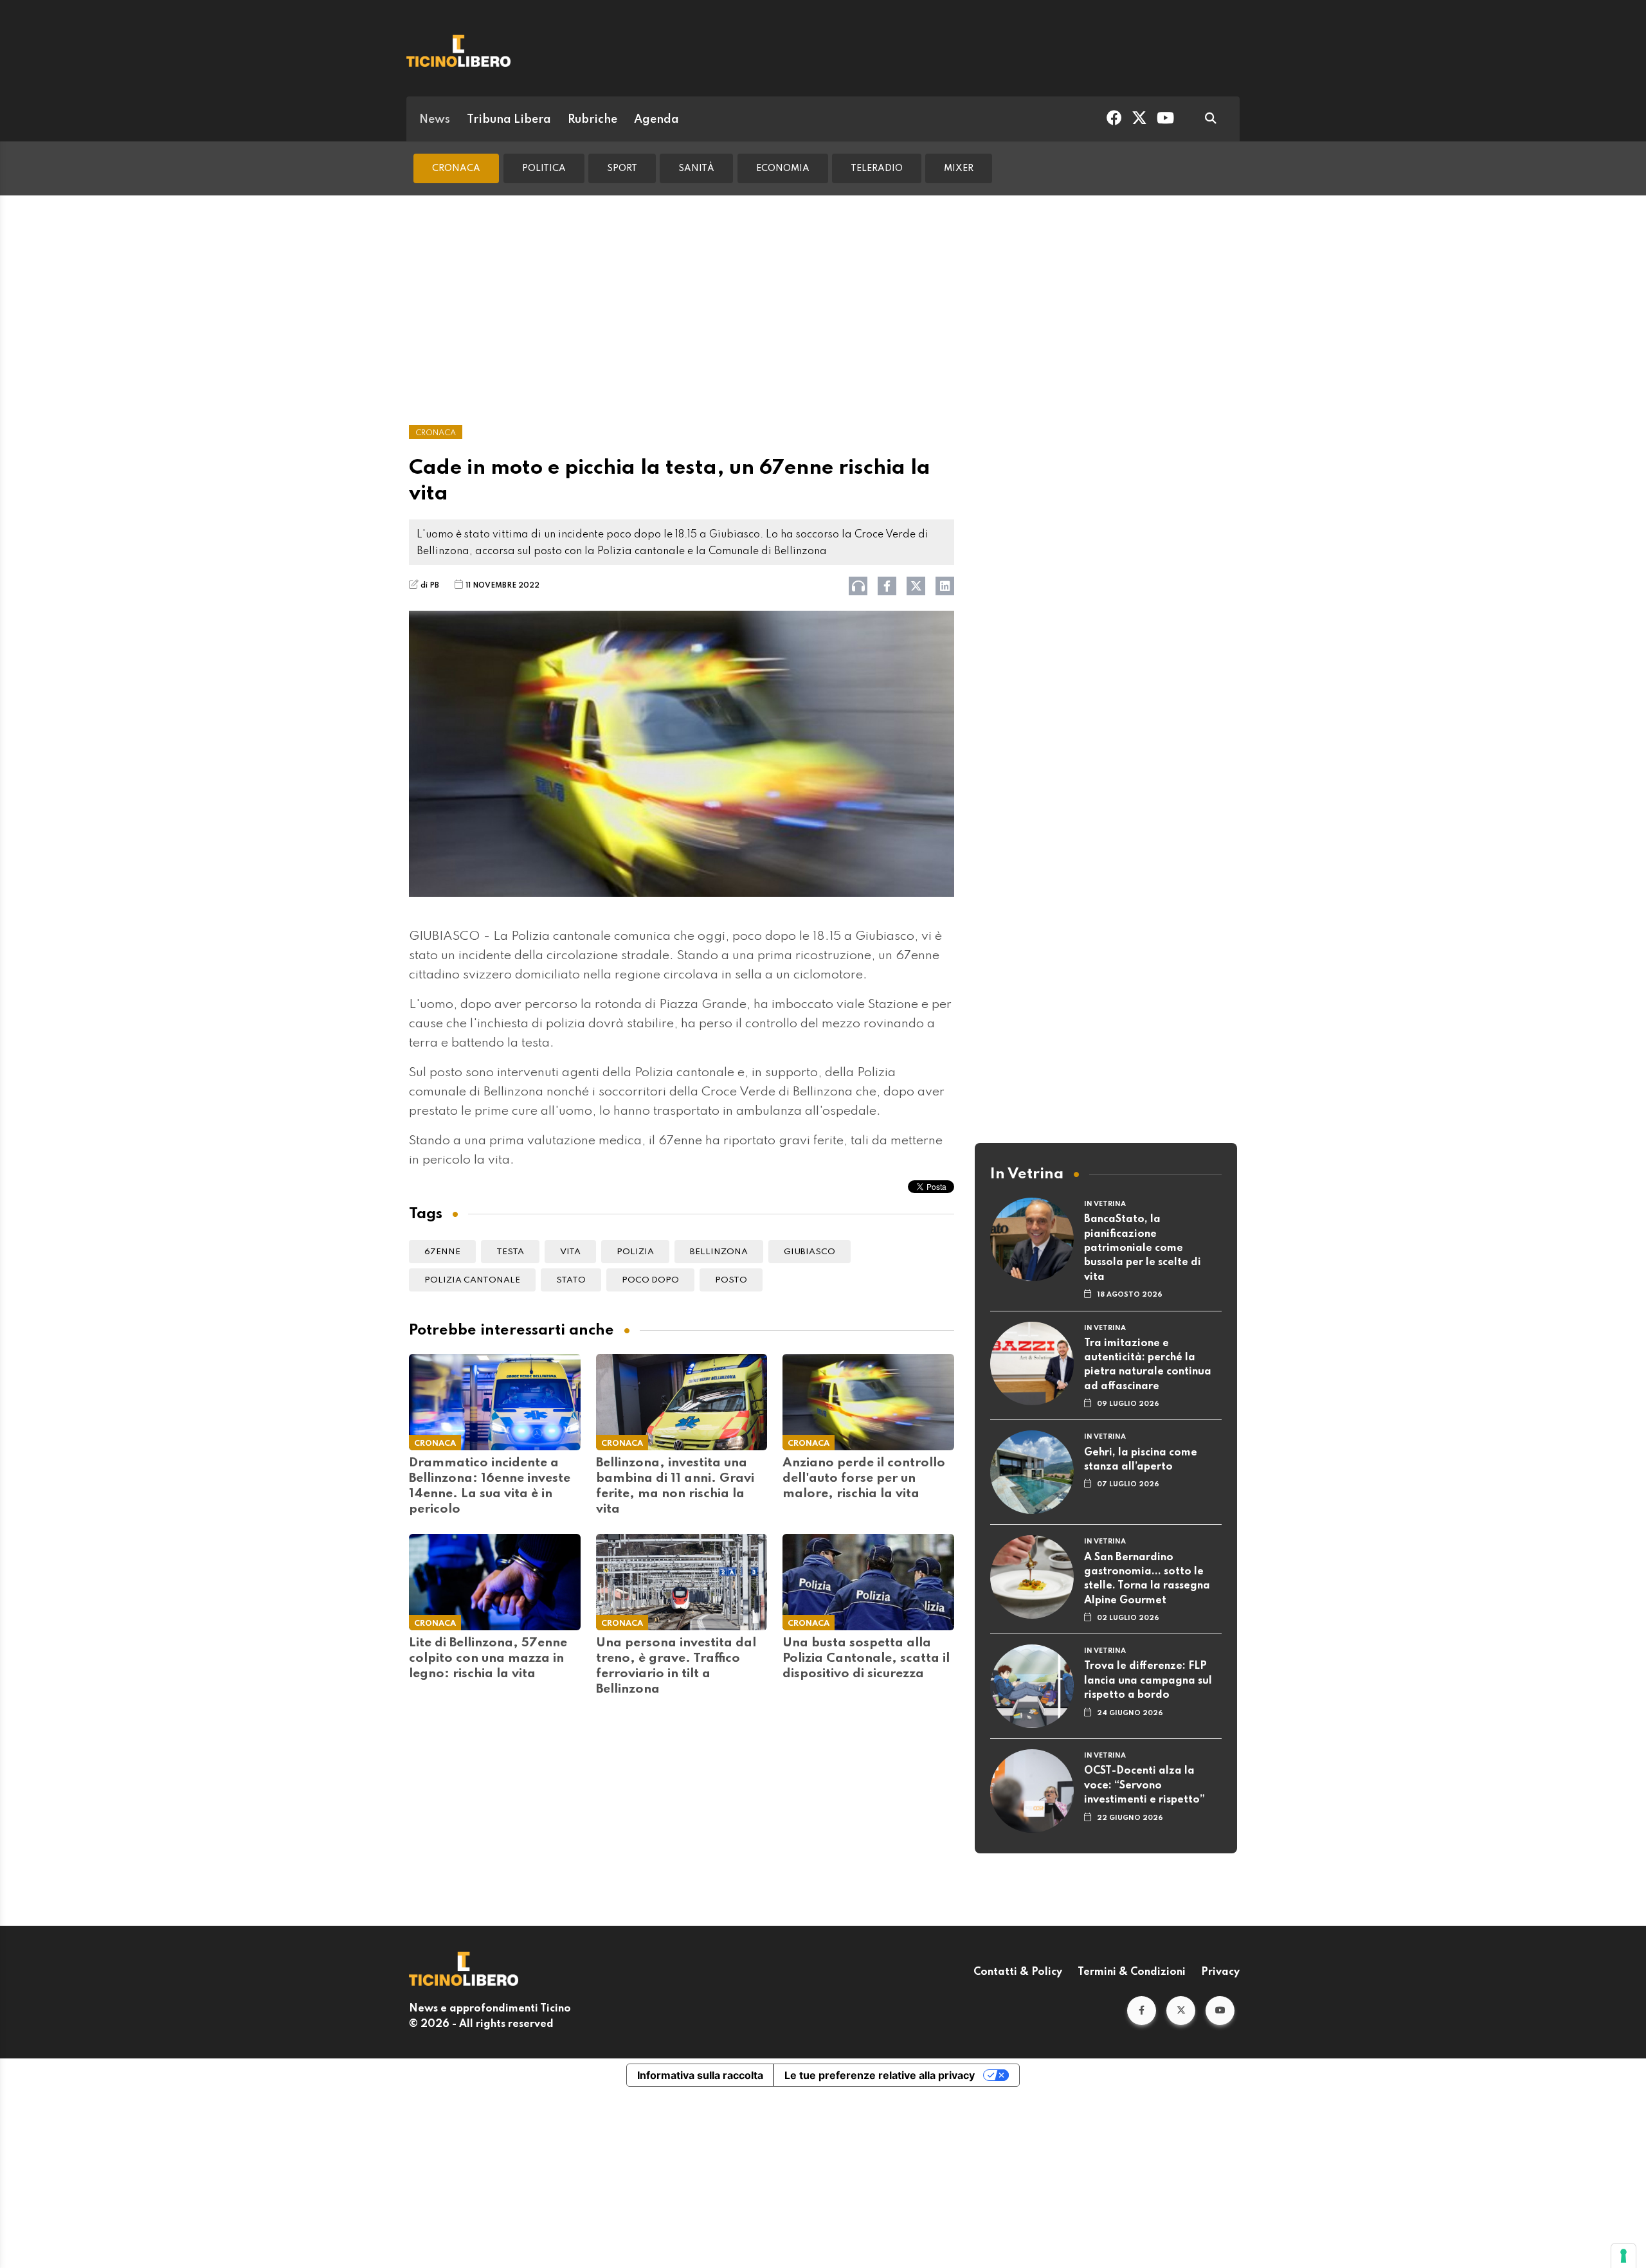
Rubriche (592, 120)
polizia (635, 1252)
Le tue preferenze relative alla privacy (880, 2075)
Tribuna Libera (509, 120)
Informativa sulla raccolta (700, 2075)
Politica (544, 168)
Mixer (959, 168)
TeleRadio (877, 168)
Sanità (696, 168)
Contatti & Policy (1018, 1972)
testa (510, 1252)
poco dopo (650, 1280)
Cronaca (456, 168)
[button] (1142, 2011)
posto (731, 1280)
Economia (783, 168)
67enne (442, 1252)
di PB (430, 586)
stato (571, 1280)
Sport (622, 168)
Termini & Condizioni (1132, 1972)
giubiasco (809, 1252)
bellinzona (719, 1252)
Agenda (656, 120)
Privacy (1220, 1972)
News (435, 120)
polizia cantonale (472, 1280)
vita (570, 1252)
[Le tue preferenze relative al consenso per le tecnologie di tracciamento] (1623, 2256)
